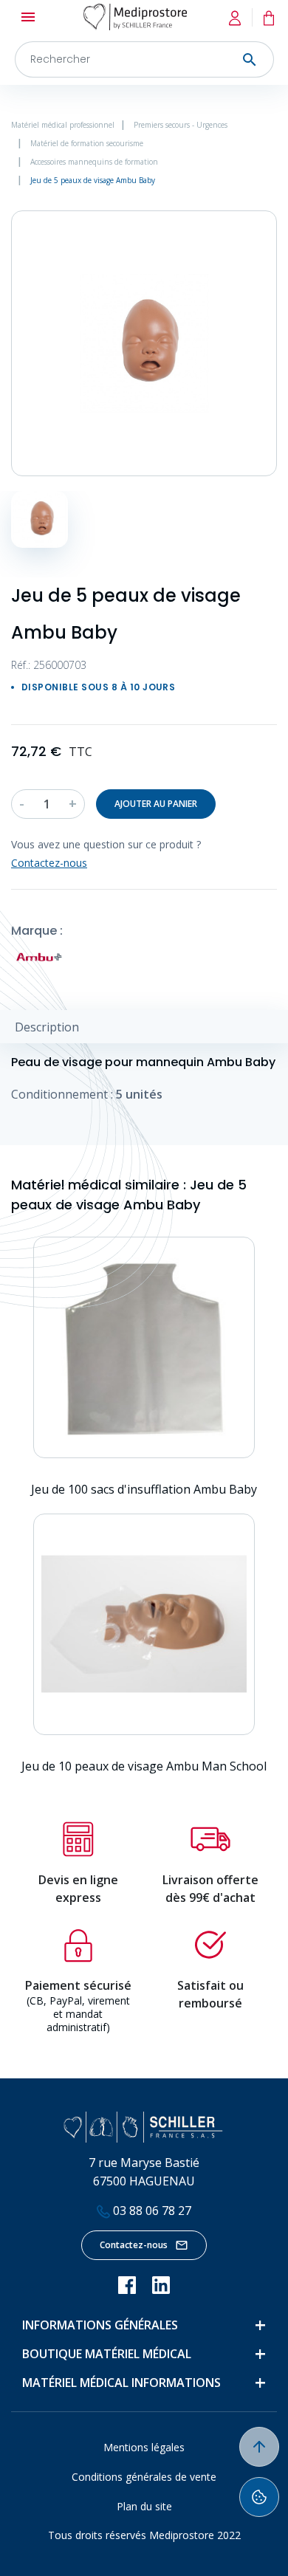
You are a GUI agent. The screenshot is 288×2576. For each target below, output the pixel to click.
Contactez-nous (134, 2245)
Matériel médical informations (121, 2383)
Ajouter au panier (156, 804)
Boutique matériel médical (107, 2354)
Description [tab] (47, 1027)
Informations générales (100, 2325)
